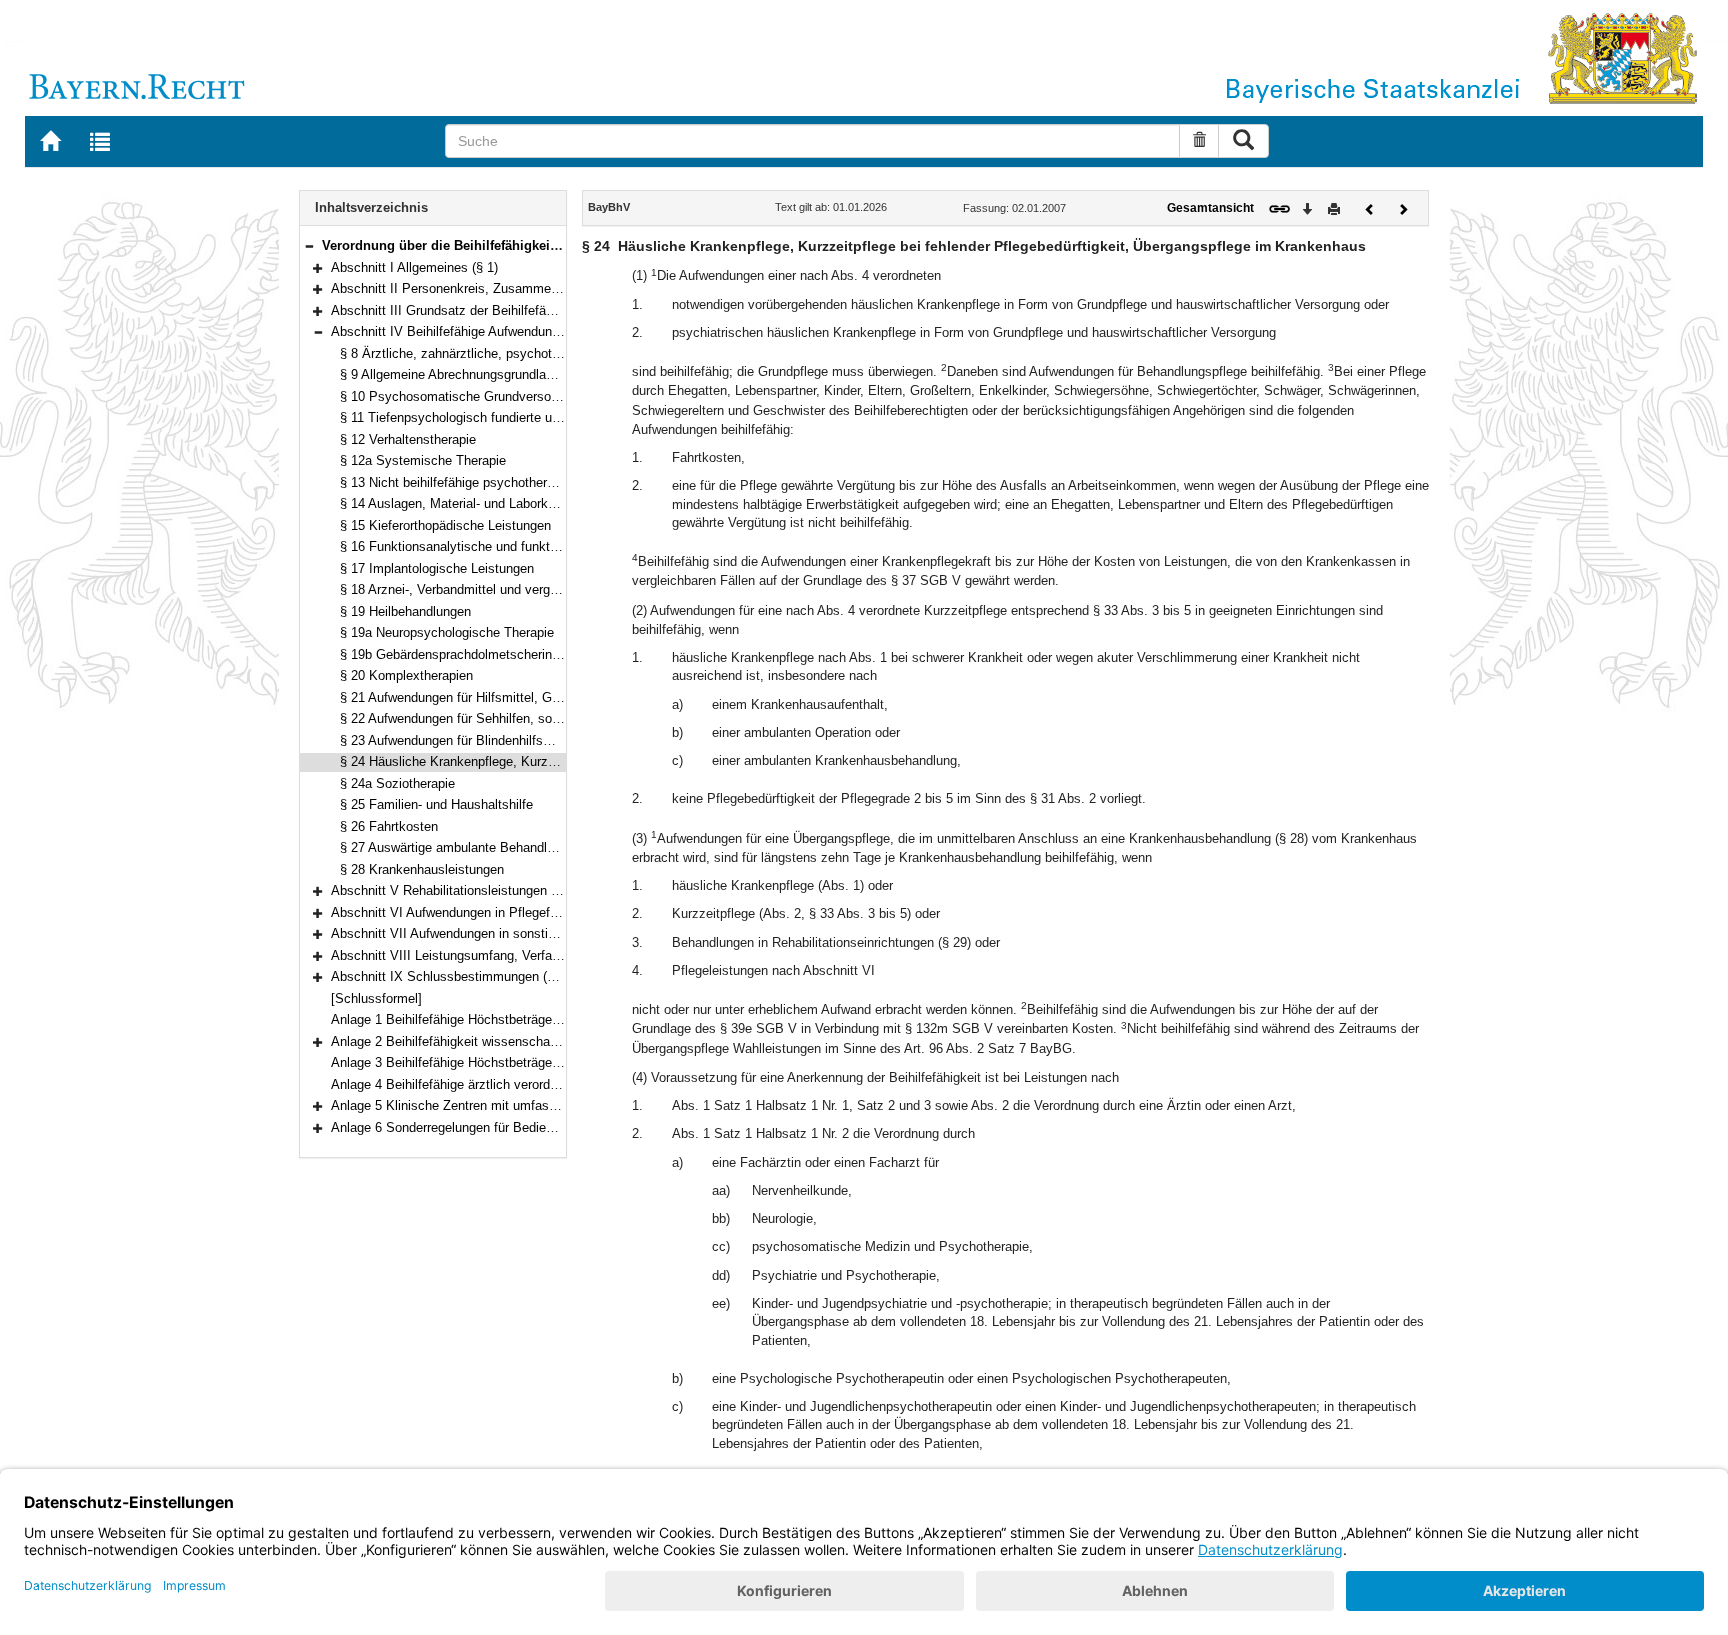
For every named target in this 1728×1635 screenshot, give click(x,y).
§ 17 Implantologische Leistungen (437, 568)
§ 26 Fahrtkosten (389, 826)
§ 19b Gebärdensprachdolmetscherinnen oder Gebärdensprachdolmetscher (556, 654)
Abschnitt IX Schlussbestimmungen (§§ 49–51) (467, 976)
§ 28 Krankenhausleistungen (422, 869)
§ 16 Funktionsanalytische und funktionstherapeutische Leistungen (533, 546)
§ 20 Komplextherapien (406, 675)
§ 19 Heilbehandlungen (405, 611)
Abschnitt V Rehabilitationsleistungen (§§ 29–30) (471, 890)
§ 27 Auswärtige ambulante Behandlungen (461, 847)
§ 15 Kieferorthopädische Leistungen (445, 525)
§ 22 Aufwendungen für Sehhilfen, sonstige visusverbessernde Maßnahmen (558, 718)
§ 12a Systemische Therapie (423, 460)
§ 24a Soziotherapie (397, 783)
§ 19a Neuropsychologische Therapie (447, 632)
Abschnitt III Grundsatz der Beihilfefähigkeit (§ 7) (472, 310)
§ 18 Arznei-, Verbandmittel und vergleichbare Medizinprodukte (520, 589)
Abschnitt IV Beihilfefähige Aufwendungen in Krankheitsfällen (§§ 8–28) (536, 331)
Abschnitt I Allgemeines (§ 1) (414, 267)
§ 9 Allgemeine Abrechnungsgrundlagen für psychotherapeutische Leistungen (562, 374)
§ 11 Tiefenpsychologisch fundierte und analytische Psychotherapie (535, 417)
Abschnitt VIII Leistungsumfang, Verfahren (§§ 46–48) (486, 955)
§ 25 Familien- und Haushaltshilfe (436, 804)
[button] (309, 245)
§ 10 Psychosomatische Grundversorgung (461, 396)
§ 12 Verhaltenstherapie (408, 439)
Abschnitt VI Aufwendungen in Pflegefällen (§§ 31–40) (486, 912)
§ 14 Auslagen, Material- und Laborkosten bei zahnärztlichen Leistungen (548, 503)
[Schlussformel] (376, 998)
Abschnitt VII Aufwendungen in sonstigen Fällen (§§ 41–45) (502, 933)
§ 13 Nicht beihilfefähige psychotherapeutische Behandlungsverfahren (541, 482)
